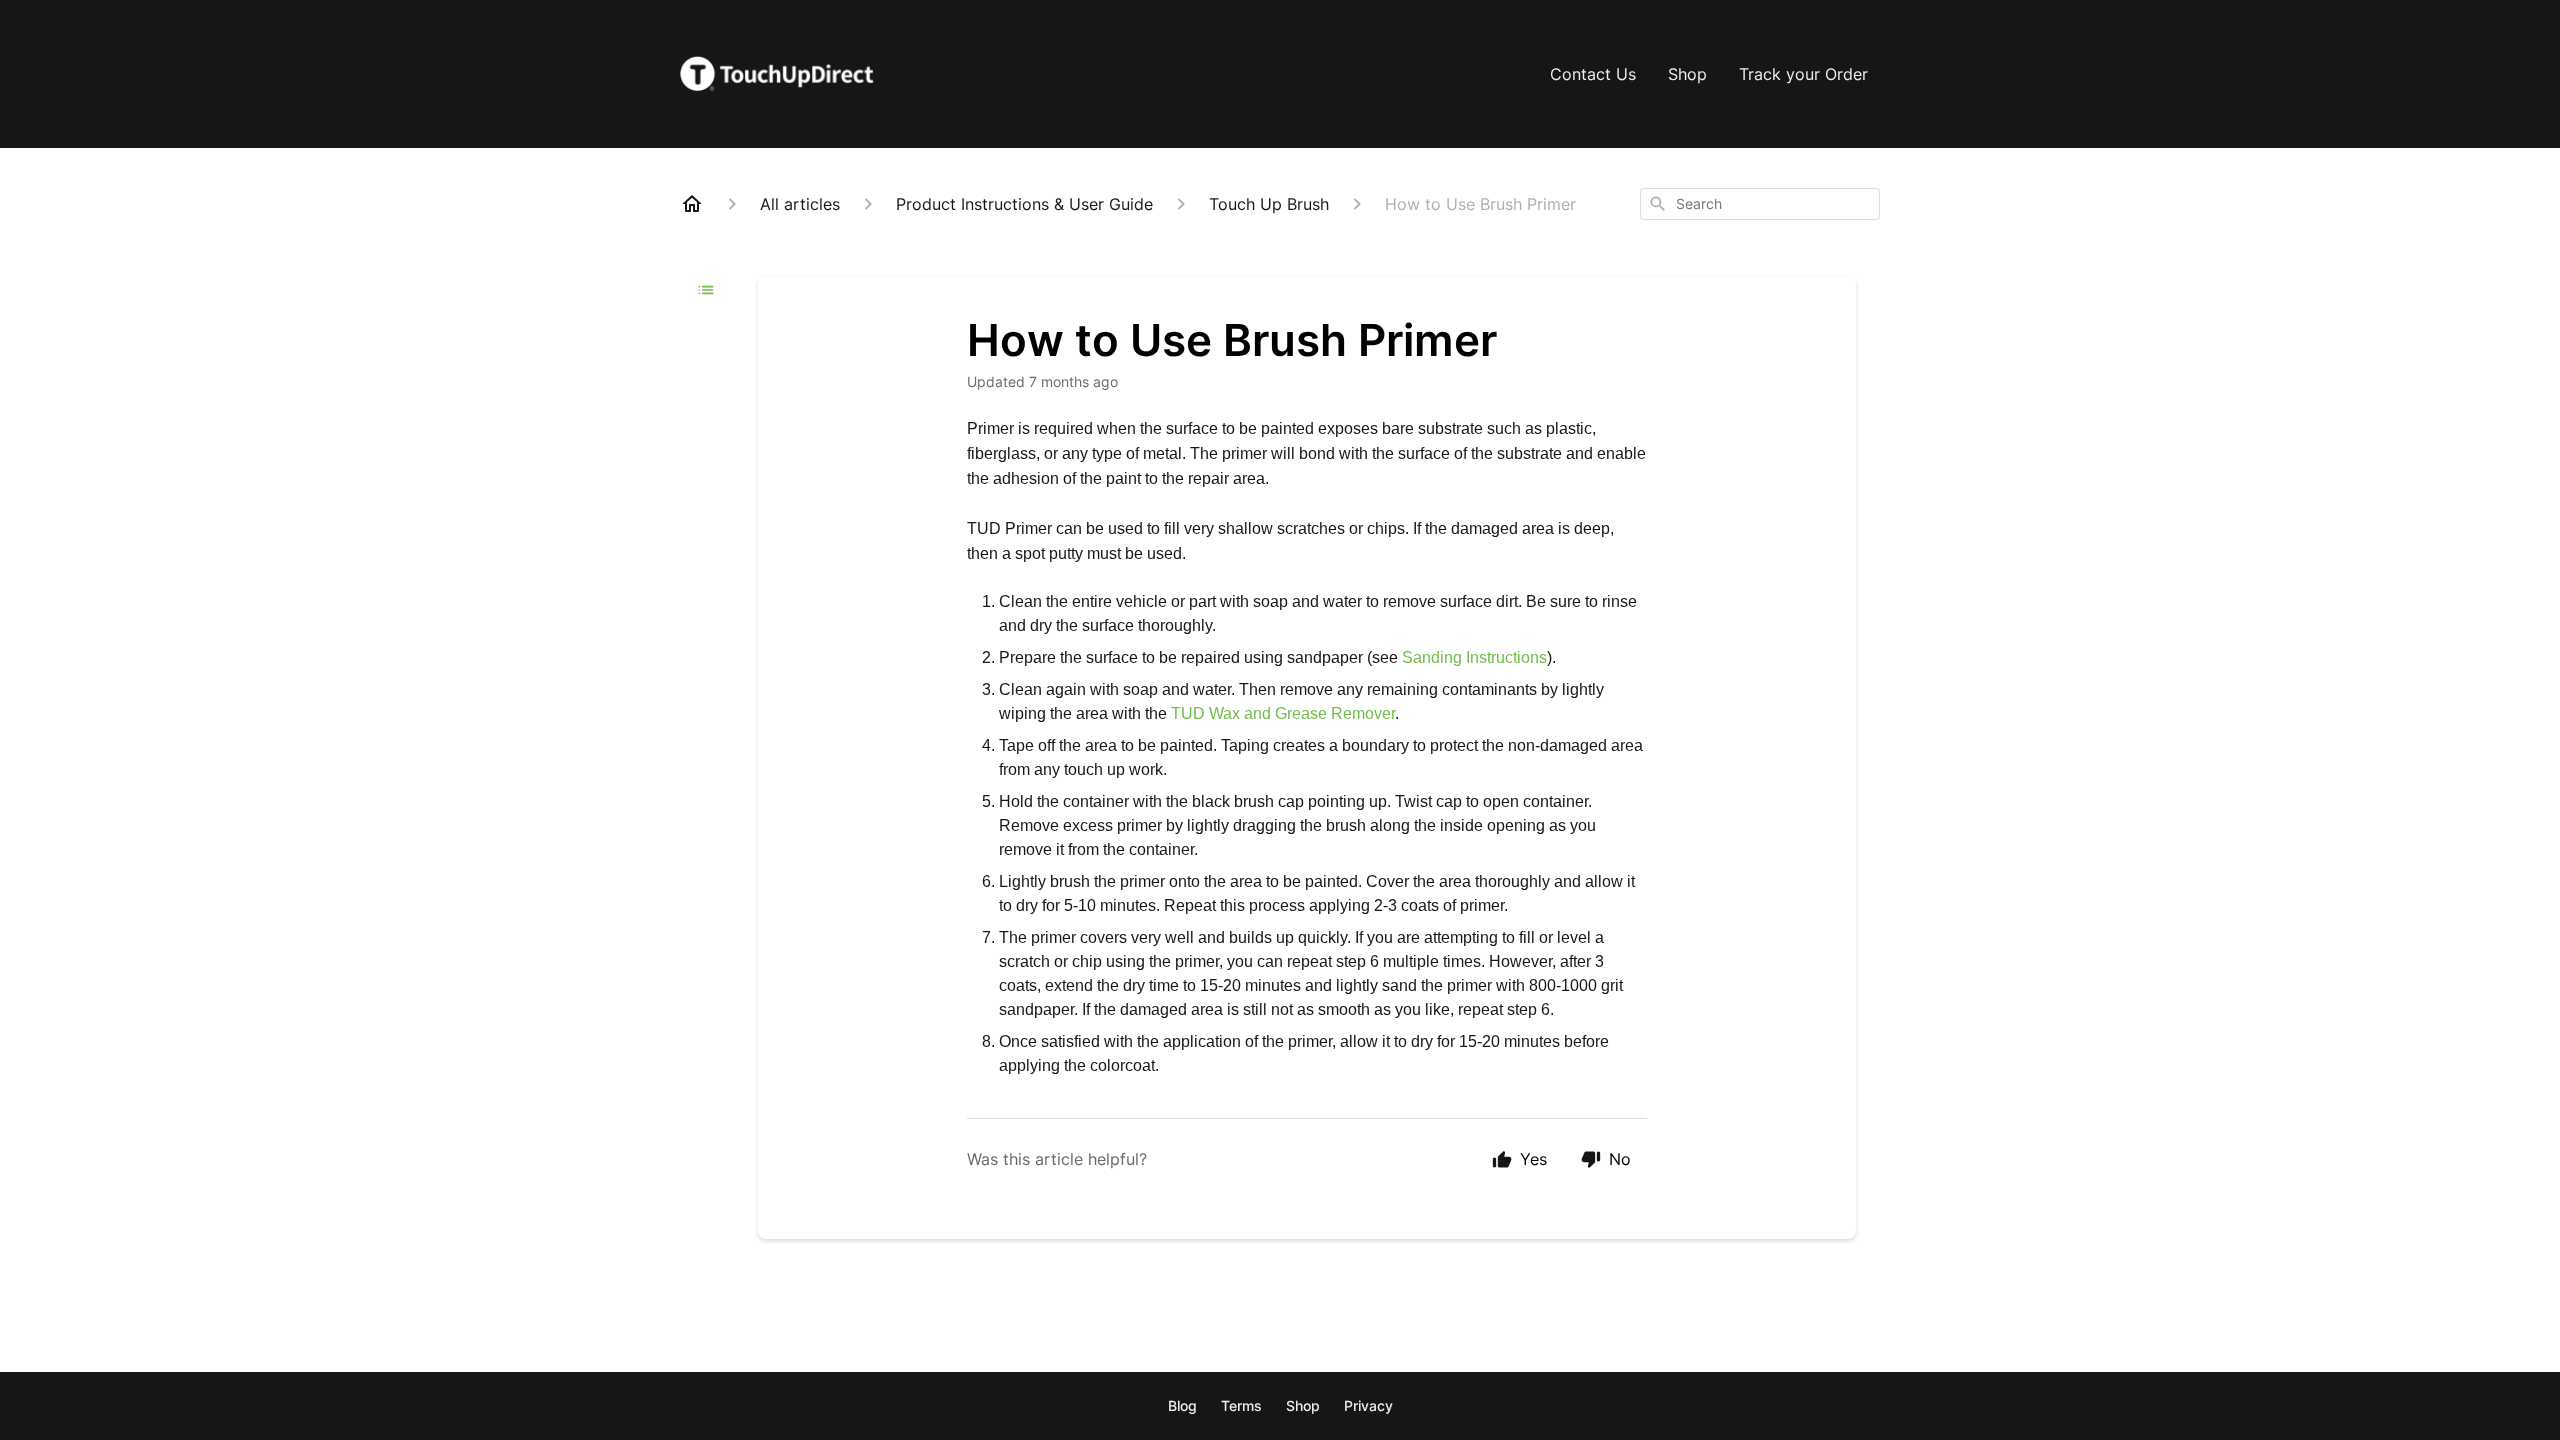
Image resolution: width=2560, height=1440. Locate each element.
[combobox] (1760, 204)
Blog (1182, 1405)
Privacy (1368, 1405)
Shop (1687, 74)
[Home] (692, 204)
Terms (1241, 1405)
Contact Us (1593, 74)
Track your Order (1803, 74)
